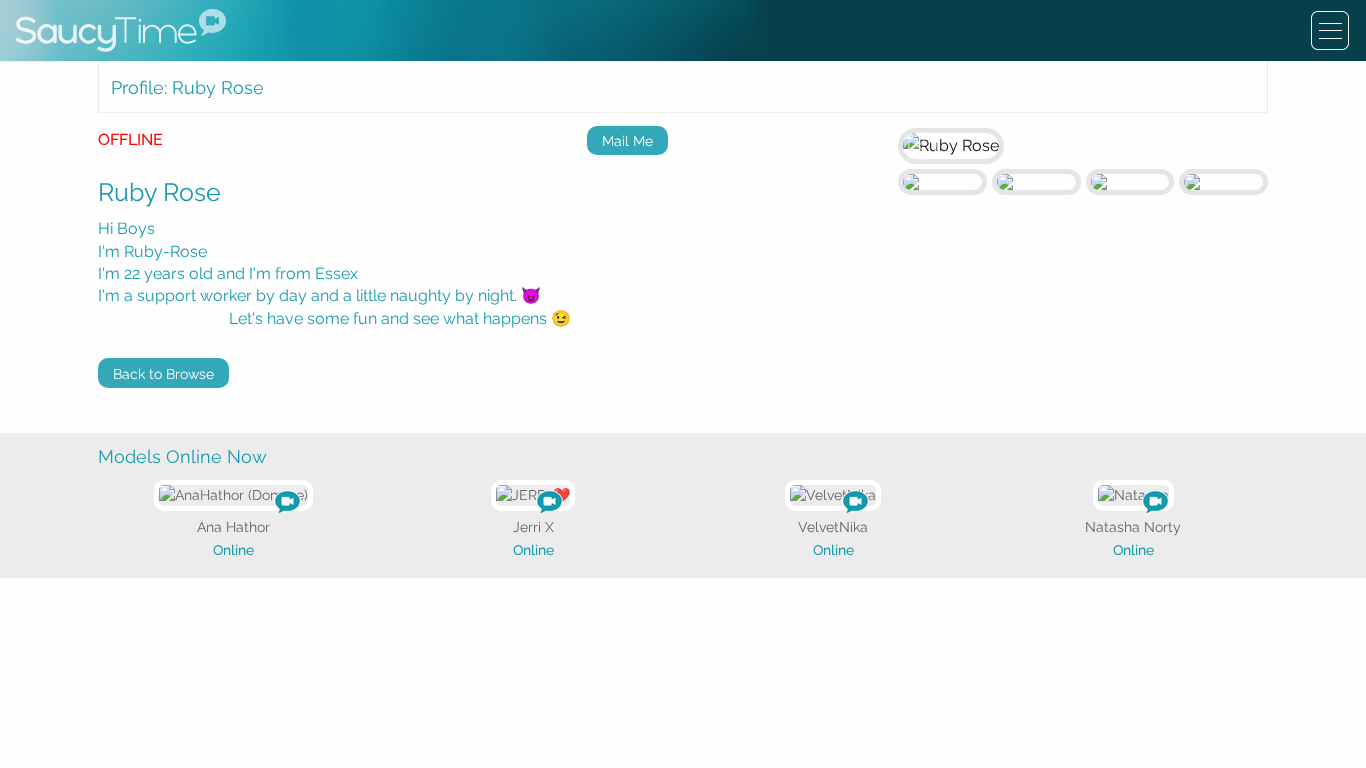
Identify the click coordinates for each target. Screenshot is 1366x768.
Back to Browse (163, 374)
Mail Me (627, 141)
